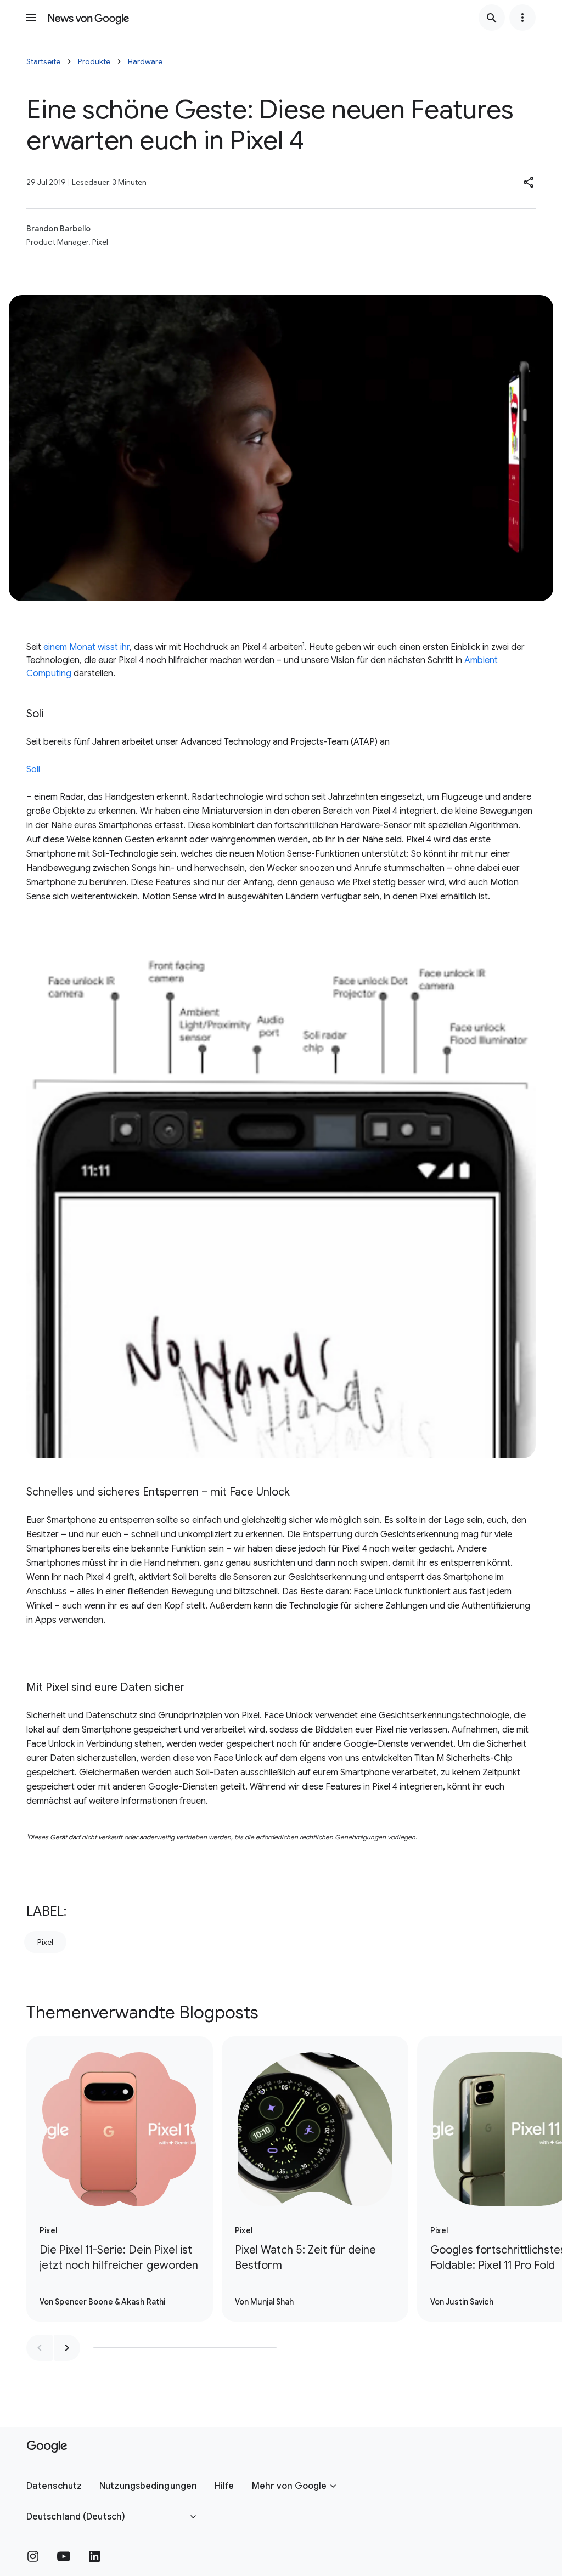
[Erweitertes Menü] (522, 18)
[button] (529, 182)
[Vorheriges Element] (40, 2348)
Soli (33, 769)
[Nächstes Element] (67, 2348)
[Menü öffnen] (31, 18)
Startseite (43, 61)
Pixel (45, 1942)
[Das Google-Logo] (47, 2447)
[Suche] (492, 18)
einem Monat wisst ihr (86, 647)
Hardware (145, 61)
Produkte (94, 61)
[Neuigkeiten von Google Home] (89, 18)
